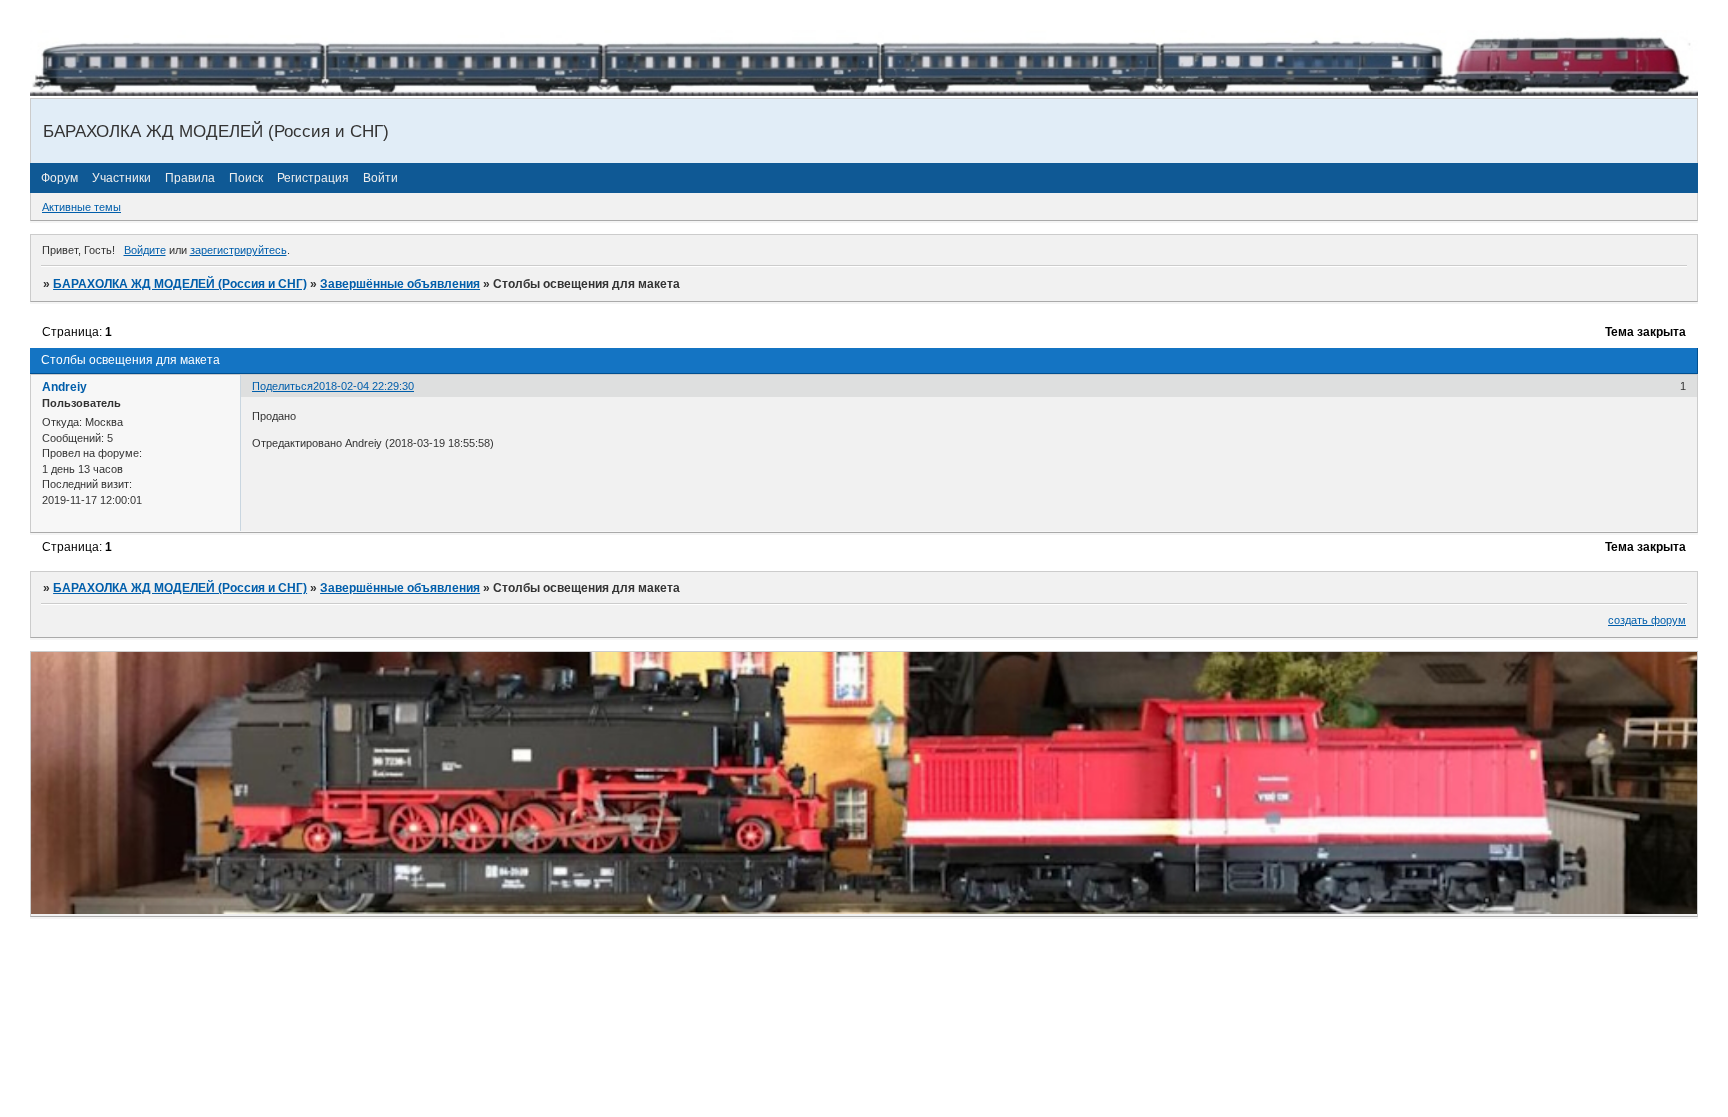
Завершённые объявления (400, 284)
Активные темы (81, 207)
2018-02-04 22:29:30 (363, 386)
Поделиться (282, 386)
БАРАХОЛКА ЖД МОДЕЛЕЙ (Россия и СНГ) (180, 284)
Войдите (145, 250)
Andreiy (64, 387)
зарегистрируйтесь (238, 250)
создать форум (1647, 620)
